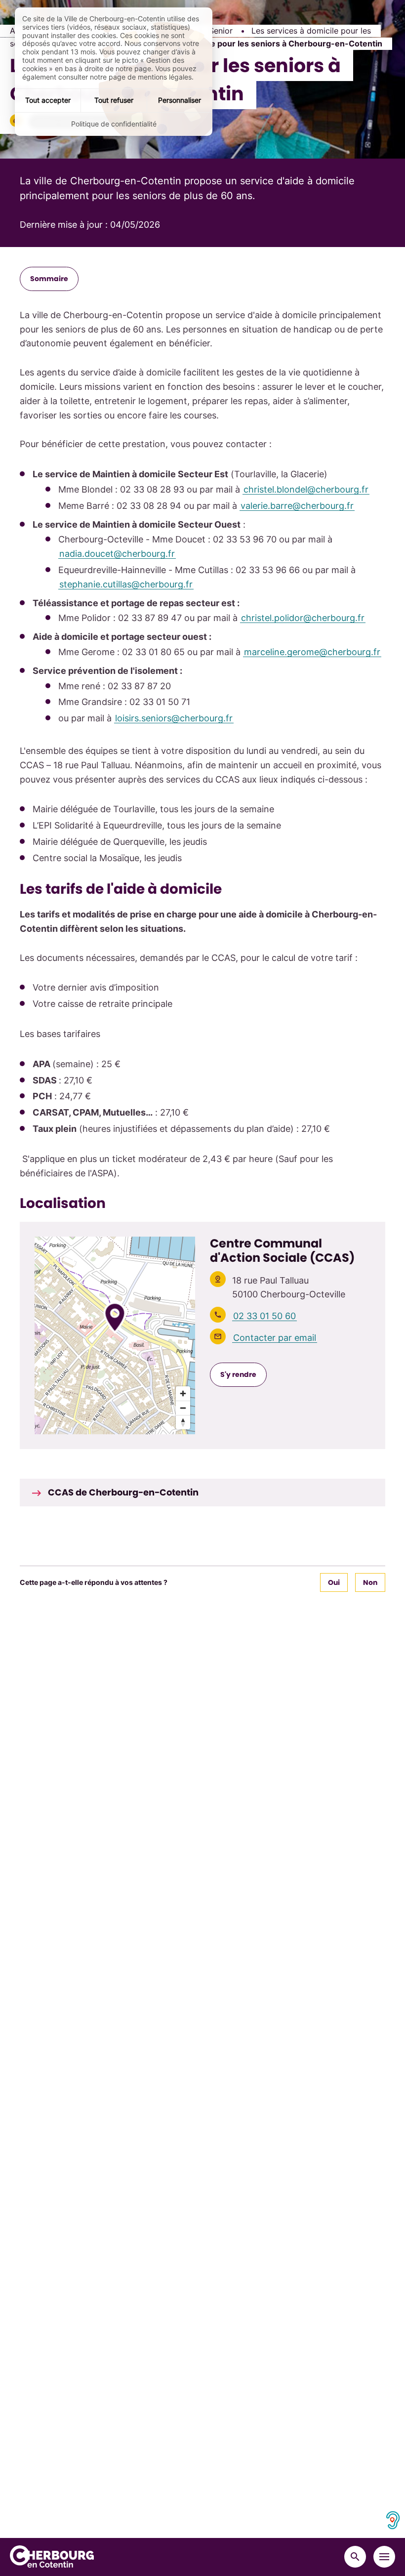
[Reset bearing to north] (183, 1422)
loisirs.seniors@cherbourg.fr (174, 718)
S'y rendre (238, 1374)
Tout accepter (48, 100)
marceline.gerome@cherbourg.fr (312, 652)
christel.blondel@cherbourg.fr (306, 489)
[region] (115, 1335)
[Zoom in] (183, 1393)
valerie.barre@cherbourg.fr (297, 506)
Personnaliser (180, 100)
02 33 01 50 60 (264, 1316)
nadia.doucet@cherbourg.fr (117, 554)
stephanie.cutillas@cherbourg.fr (126, 584)
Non (370, 1582)
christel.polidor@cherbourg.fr (303, 618)
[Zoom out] (183, 1408)
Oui (334, 1582)
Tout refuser (114, 100)
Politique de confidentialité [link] (114, 124)
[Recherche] (355, 2557)
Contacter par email (275, 1338)
